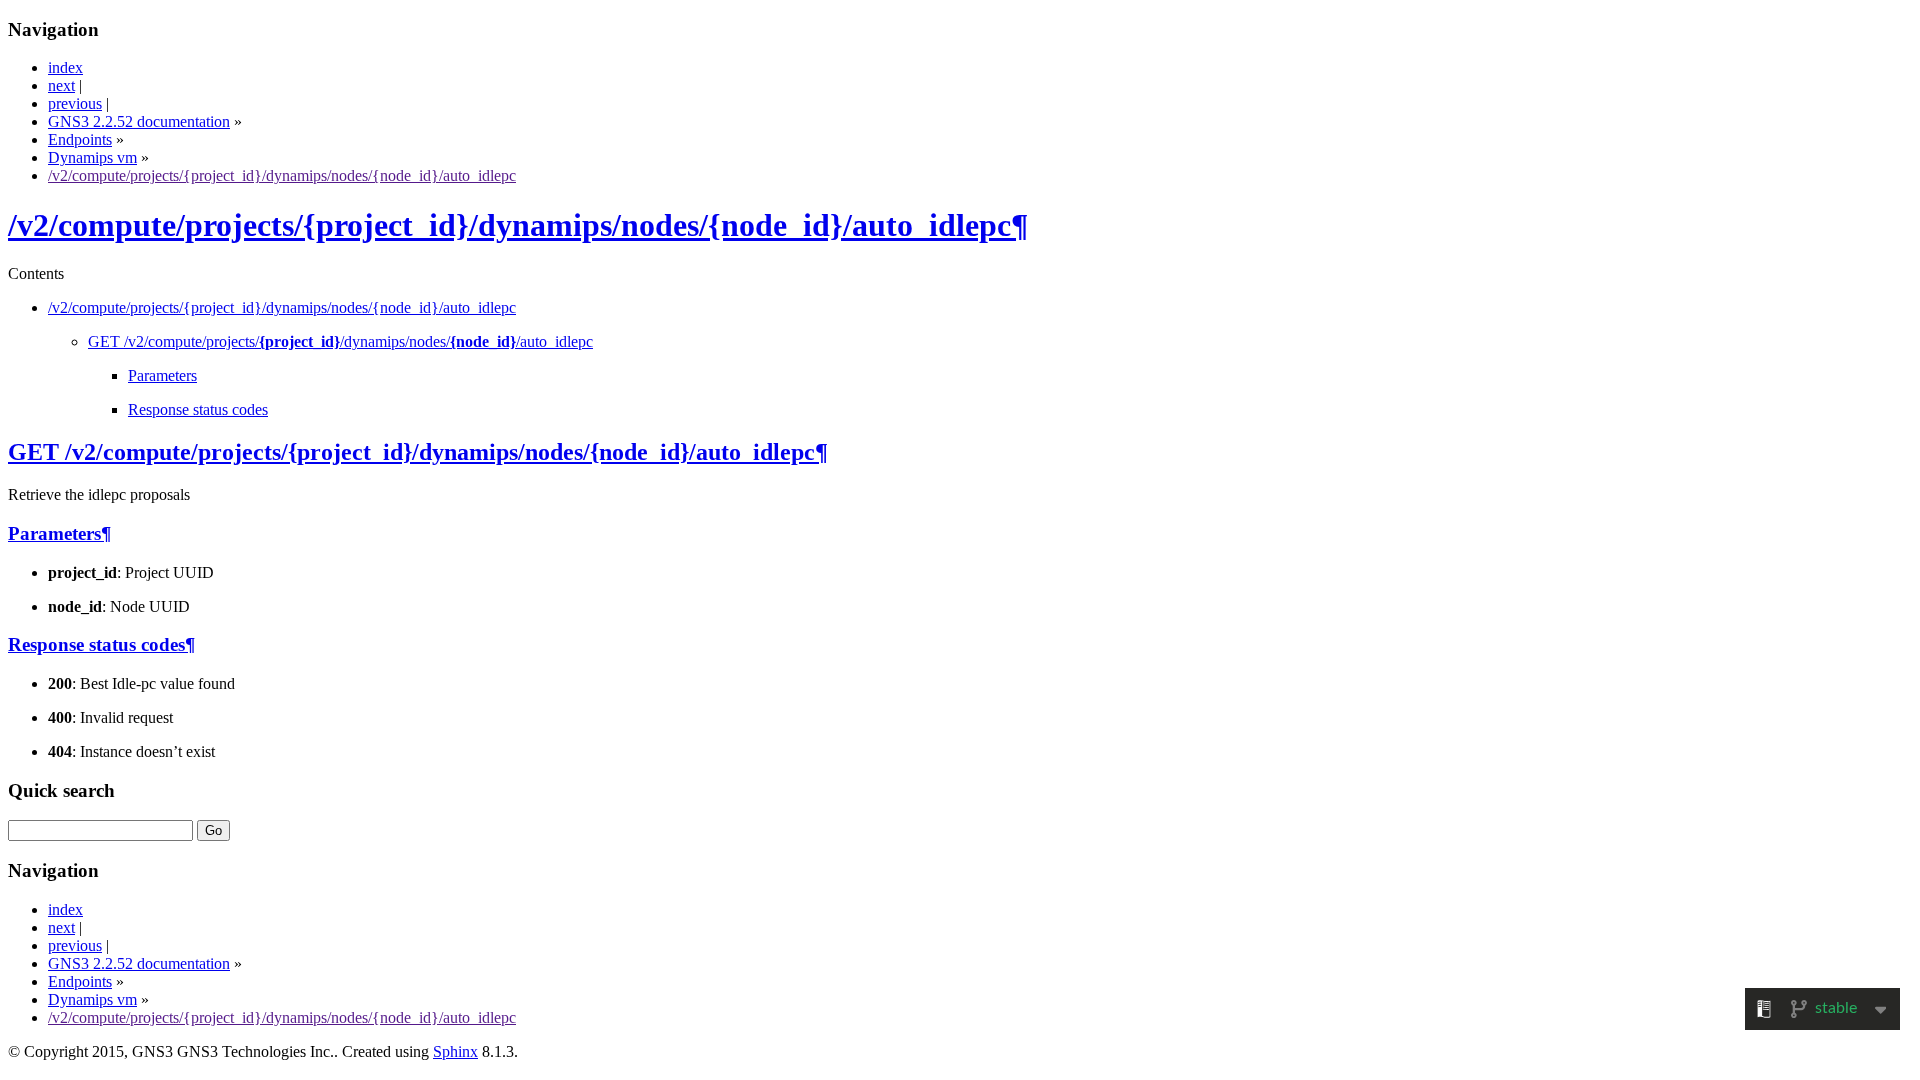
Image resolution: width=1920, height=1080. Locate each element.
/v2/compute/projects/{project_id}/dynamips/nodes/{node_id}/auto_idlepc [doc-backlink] (509, 225)
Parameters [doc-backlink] (54, 533)
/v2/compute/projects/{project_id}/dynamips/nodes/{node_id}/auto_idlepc (282, 175)
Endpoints (80, 139)
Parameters (162, 375)
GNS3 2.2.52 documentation (139, 121)
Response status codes (198, 409)
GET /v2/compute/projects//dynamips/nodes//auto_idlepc (340, 341)
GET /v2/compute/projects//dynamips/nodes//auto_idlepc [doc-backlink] (411, 452)
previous (75, 103)
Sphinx (455, 1051)
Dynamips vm (92, 157)
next (61, 85)
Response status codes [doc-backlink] (96, 644)
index (65, 67)
